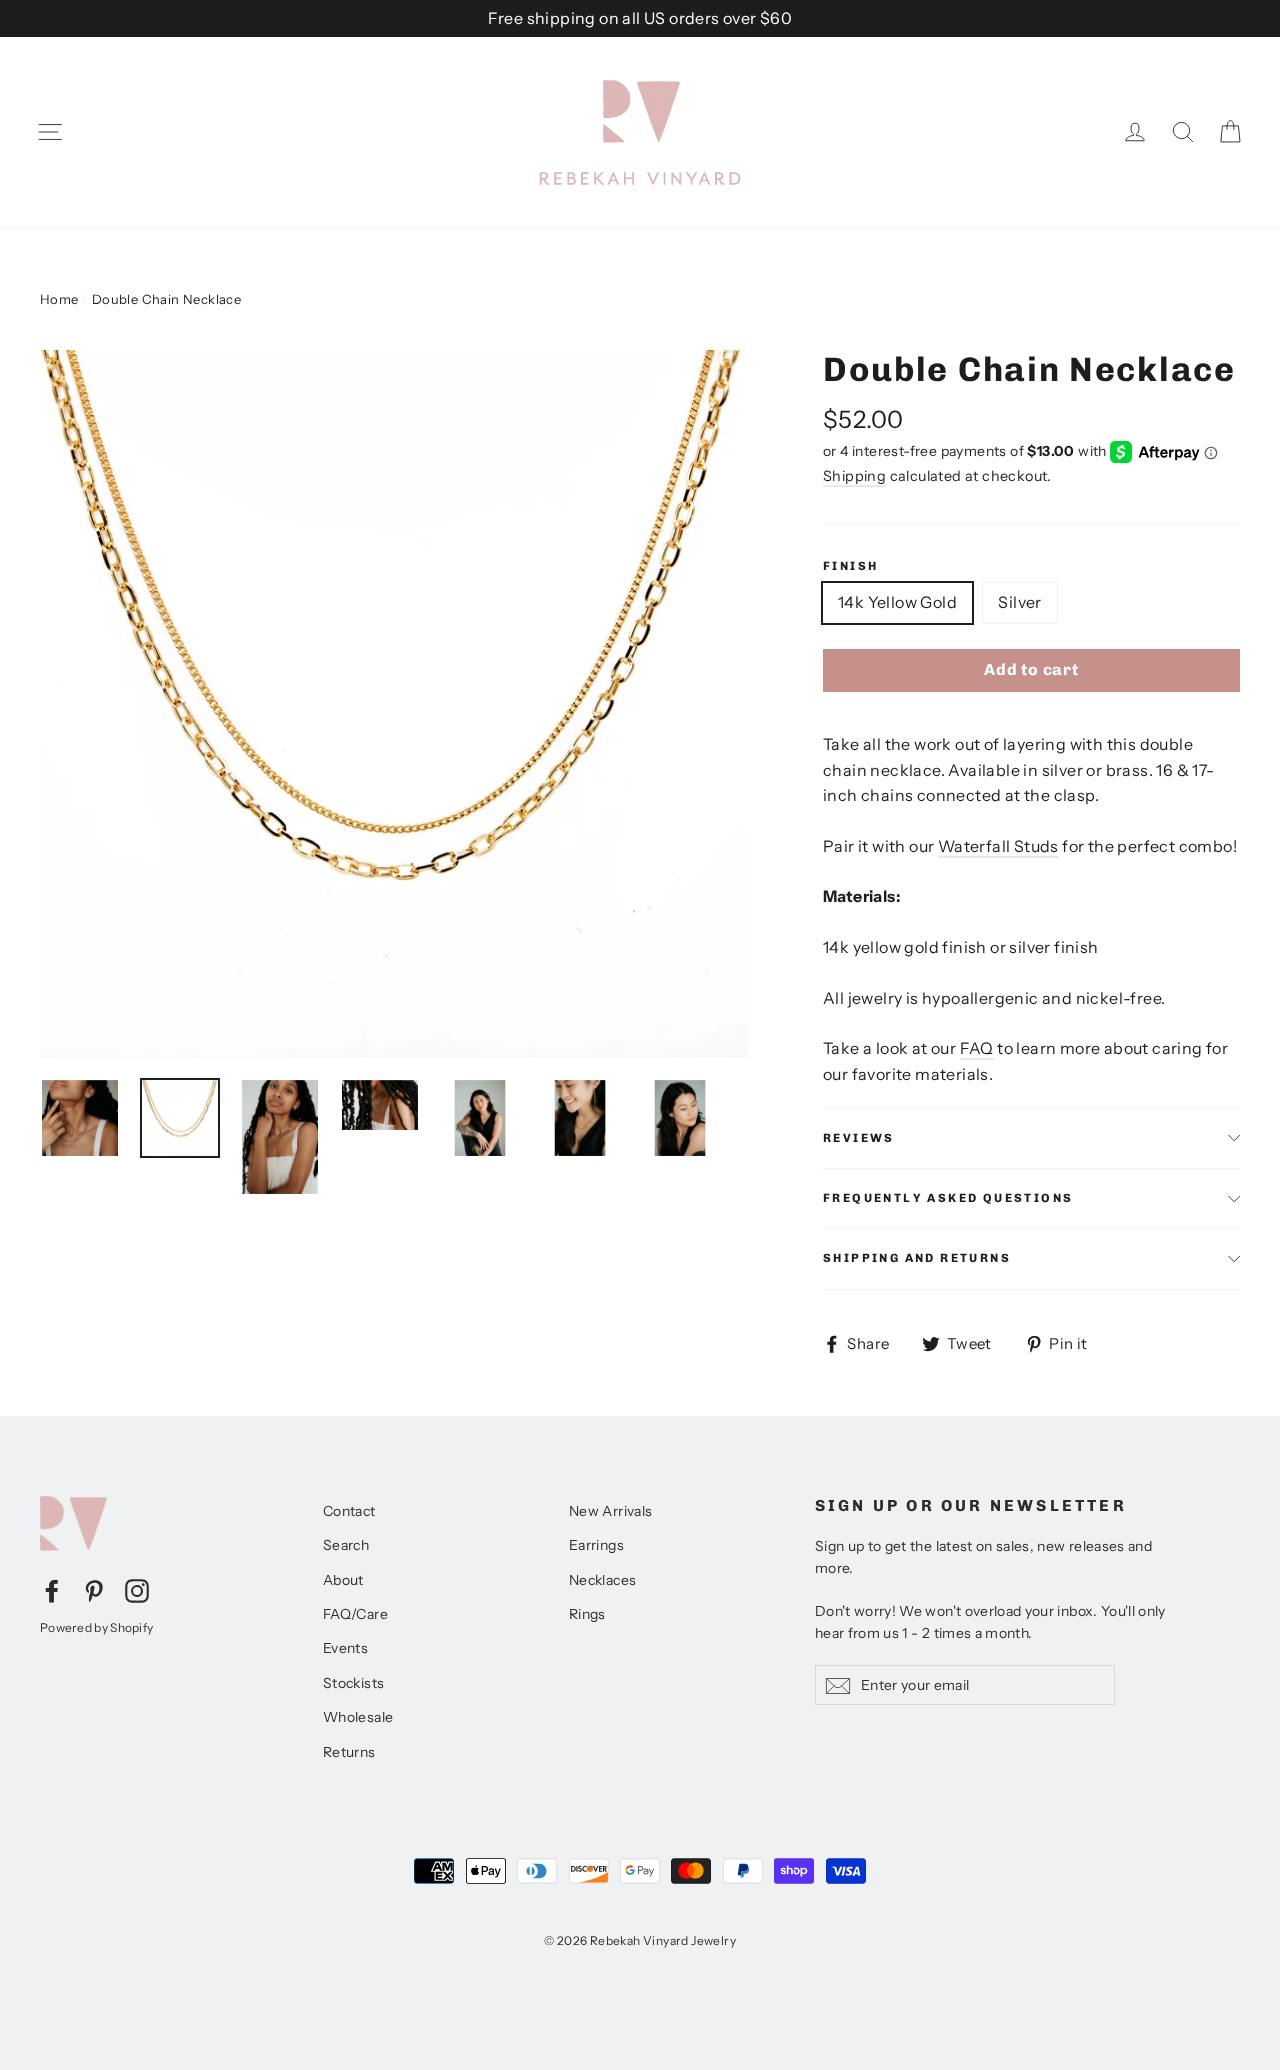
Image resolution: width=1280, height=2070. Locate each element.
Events (345, 1648)
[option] (394, 704)
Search (346, 1545)
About (343, 1580)
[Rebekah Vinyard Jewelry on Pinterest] (94, 1590)
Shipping (854, 476)
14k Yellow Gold (897, 602)
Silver (1019, 602)
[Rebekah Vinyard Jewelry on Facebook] (52, 1590)
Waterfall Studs (998, 846)
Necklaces (603, 1580)
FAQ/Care (355, 1614)
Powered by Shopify (96, 1627)
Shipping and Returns (917, 1258)
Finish (850, 566)
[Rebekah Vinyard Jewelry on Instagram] (137, 1590)
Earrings (596, 1545)
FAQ (977, 1048)
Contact (349, 1511)
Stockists (354, 1683)
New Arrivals (611, 1511)
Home (59, 299)
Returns (349, 1752)
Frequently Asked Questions (948, 1198)
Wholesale (358, 1717)
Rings (587, 1614)
